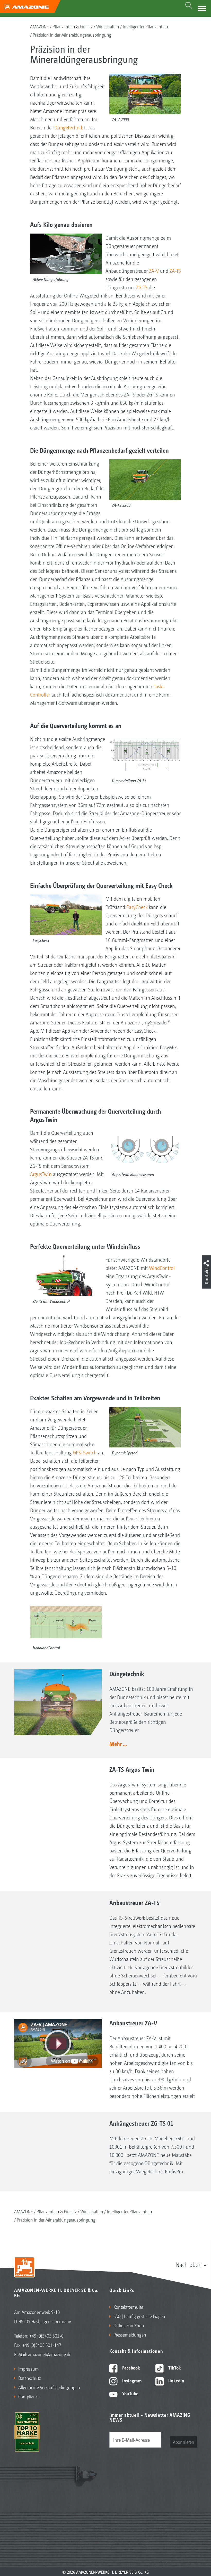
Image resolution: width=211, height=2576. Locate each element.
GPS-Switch (85, 1452)
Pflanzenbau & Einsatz (73, 26)
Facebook (131, 2367)
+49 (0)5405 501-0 (46, 2335)
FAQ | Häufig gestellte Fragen (139, 2316)
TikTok (174, 2367)
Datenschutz (30, 2378)
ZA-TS (175, 271)
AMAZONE (39, 26)
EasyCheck (137, 907)
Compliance (29, 2396)
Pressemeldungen (130, 2334)
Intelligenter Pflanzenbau (145, 26)
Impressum (29, 2368)
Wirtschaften (108, 26)
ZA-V (154, 271)
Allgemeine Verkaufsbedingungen (49, 2387)
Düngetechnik (69, 127)
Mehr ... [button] (118, 1744)
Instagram (131, 2380)
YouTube (130, 2393)
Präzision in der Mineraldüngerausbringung (72, 35)
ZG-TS (142, 287)
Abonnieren (184, 2442)
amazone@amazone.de (50, 2354)
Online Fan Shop (129, 2325)
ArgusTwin (41, 1174)
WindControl (162, 1268)
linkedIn (176, 2380)
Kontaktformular (128, 2307)
